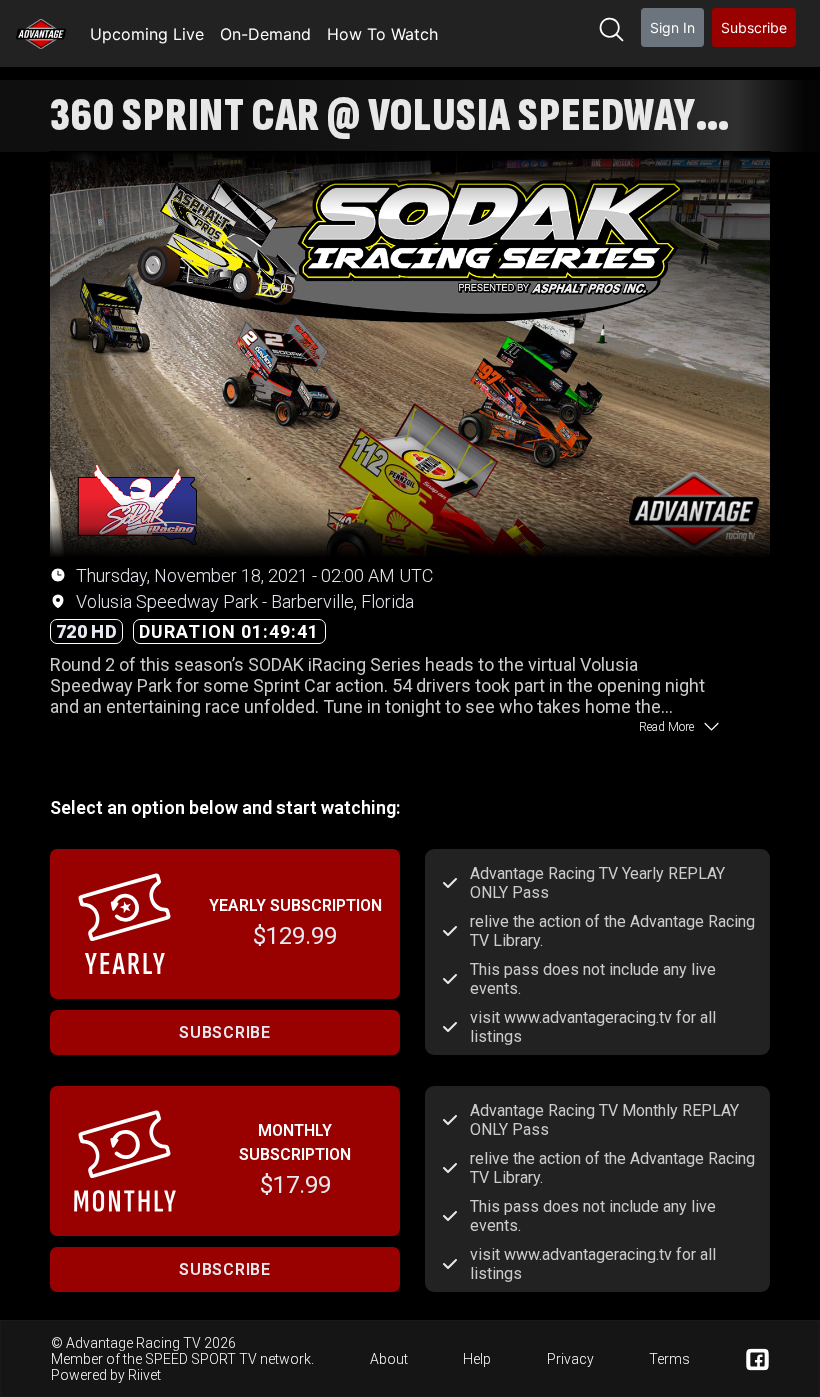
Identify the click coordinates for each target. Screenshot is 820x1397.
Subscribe (754, 27)
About (389, 1359)
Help (477, 1359)
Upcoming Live (147, 34)
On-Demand (265, 34)
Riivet (144, 1375)
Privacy (570, 1359)
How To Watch (382, 34)
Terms (669, 1359)
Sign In (672, 27)
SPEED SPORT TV (201, 1359)
